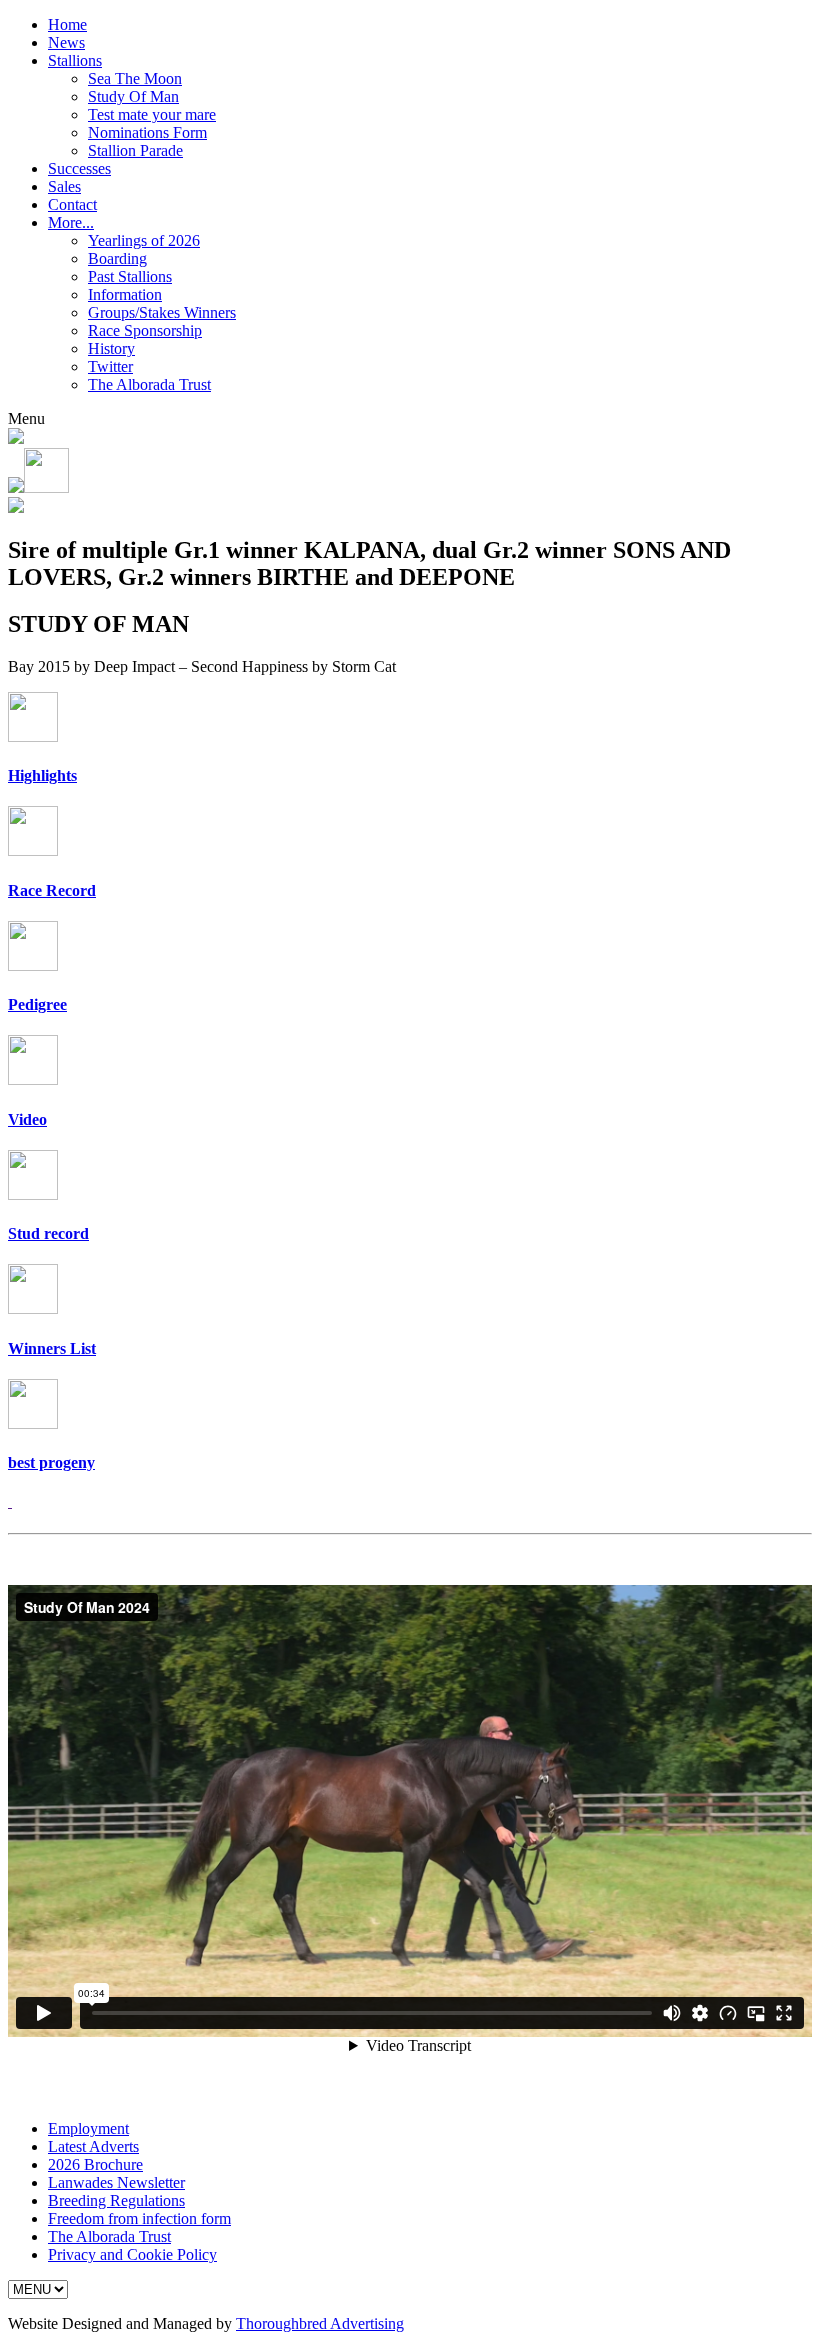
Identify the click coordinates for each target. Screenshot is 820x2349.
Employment (88, 2128)
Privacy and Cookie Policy (132, 2254)
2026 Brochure (95, 2164)
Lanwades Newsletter (116, 2182)
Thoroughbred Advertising (320, 2323)
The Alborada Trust (109, 2236)
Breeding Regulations (116, 2200)
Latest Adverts (93, 2146)
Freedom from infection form (139, 2218)
